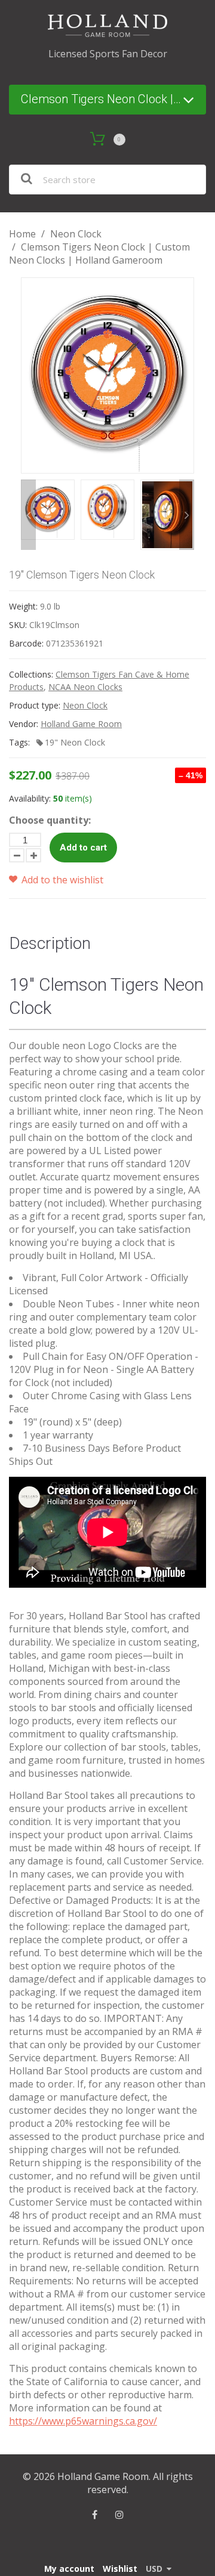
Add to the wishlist (61, 880)
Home (22, 234)
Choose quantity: (50, 820)
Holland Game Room (81, 724)
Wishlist (120, 2569)
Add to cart (83, 848)
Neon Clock (76, 234)
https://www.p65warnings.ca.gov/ (83, 2421)
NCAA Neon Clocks (85, 687)
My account (69, 2569)
